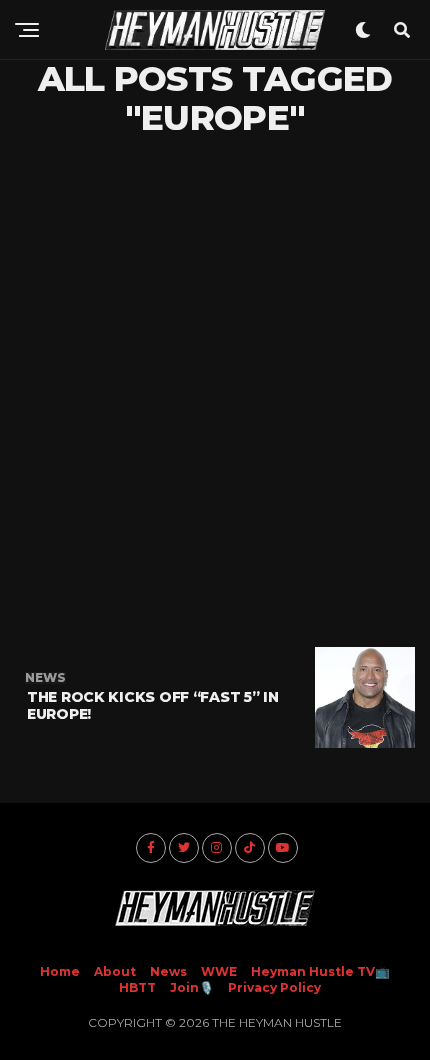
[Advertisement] (215, 392)
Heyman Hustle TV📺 (320, 971)
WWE (219, 971)
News (168, 971)
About (115, 971)
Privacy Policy (274, 987)
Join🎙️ (192, 987)
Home (60, 971)
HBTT (137, 987)
